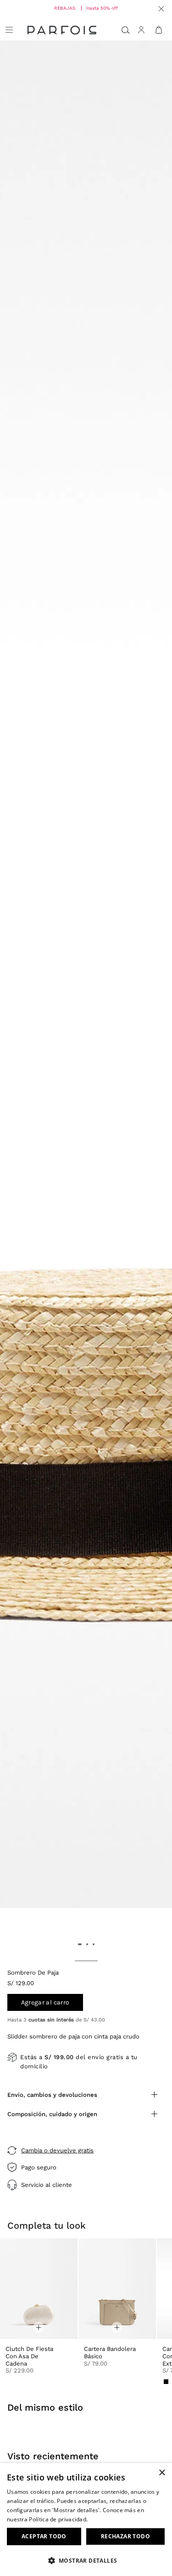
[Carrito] (159, 30)
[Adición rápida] (39, 2327)
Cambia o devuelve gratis (57, 2150)
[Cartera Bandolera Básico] (117, 2289)
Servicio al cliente (47, 2185)
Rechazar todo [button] (125, 2536)
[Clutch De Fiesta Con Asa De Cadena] (39, 2289)
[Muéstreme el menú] (9, 30)
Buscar (126, 30)
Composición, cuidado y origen (52, 2114)
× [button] (162, 2473)
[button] (86, 2560)
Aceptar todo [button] (44, 2536)
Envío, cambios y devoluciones (52, 2095)
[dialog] (86, 2519)
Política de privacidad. (58, 2519)
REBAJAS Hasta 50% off (86, 8)
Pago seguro (39, 2167)
